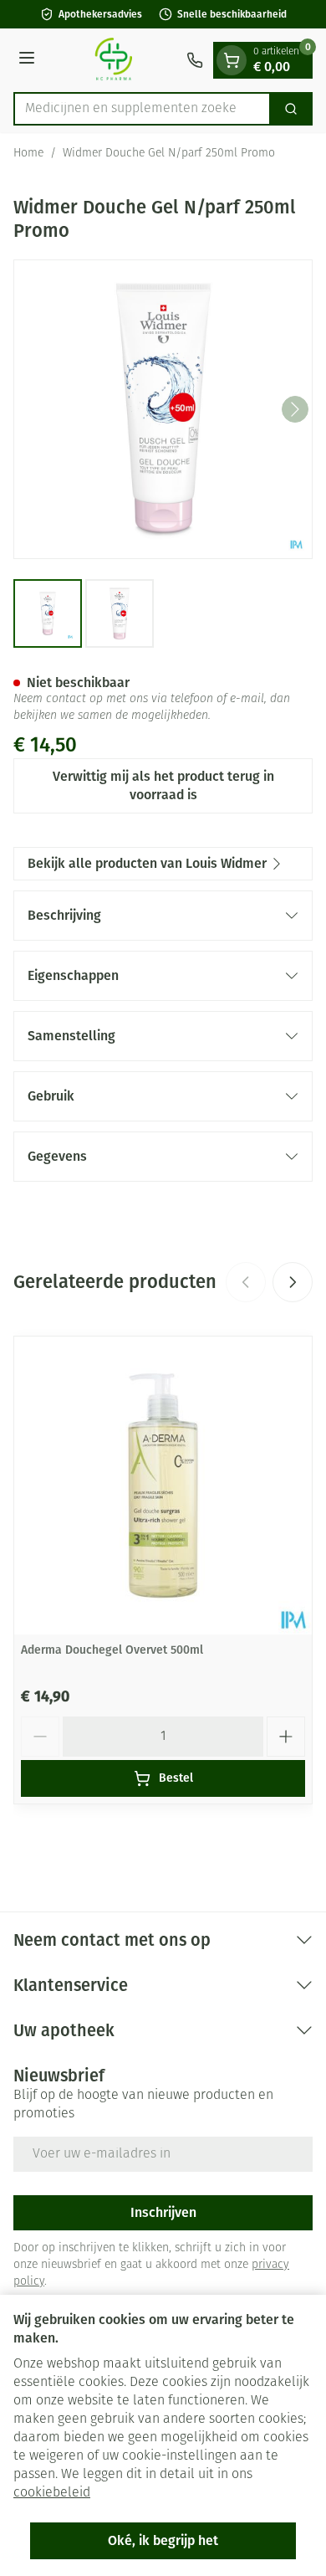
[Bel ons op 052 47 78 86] (195, 60)
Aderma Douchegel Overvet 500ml (112, 1650)
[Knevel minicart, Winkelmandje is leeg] (232, 60)
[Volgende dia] (293, 1282)
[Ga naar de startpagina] (113, 60)
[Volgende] (295, 409)
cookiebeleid (52, 2493)
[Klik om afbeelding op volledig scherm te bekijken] (163, 409)
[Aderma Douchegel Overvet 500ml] (163, 1486)
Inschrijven (163, 2212)
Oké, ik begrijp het (163, 2540)
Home (28, 154)
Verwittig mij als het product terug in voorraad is (163, 785)
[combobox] (142, 109)
